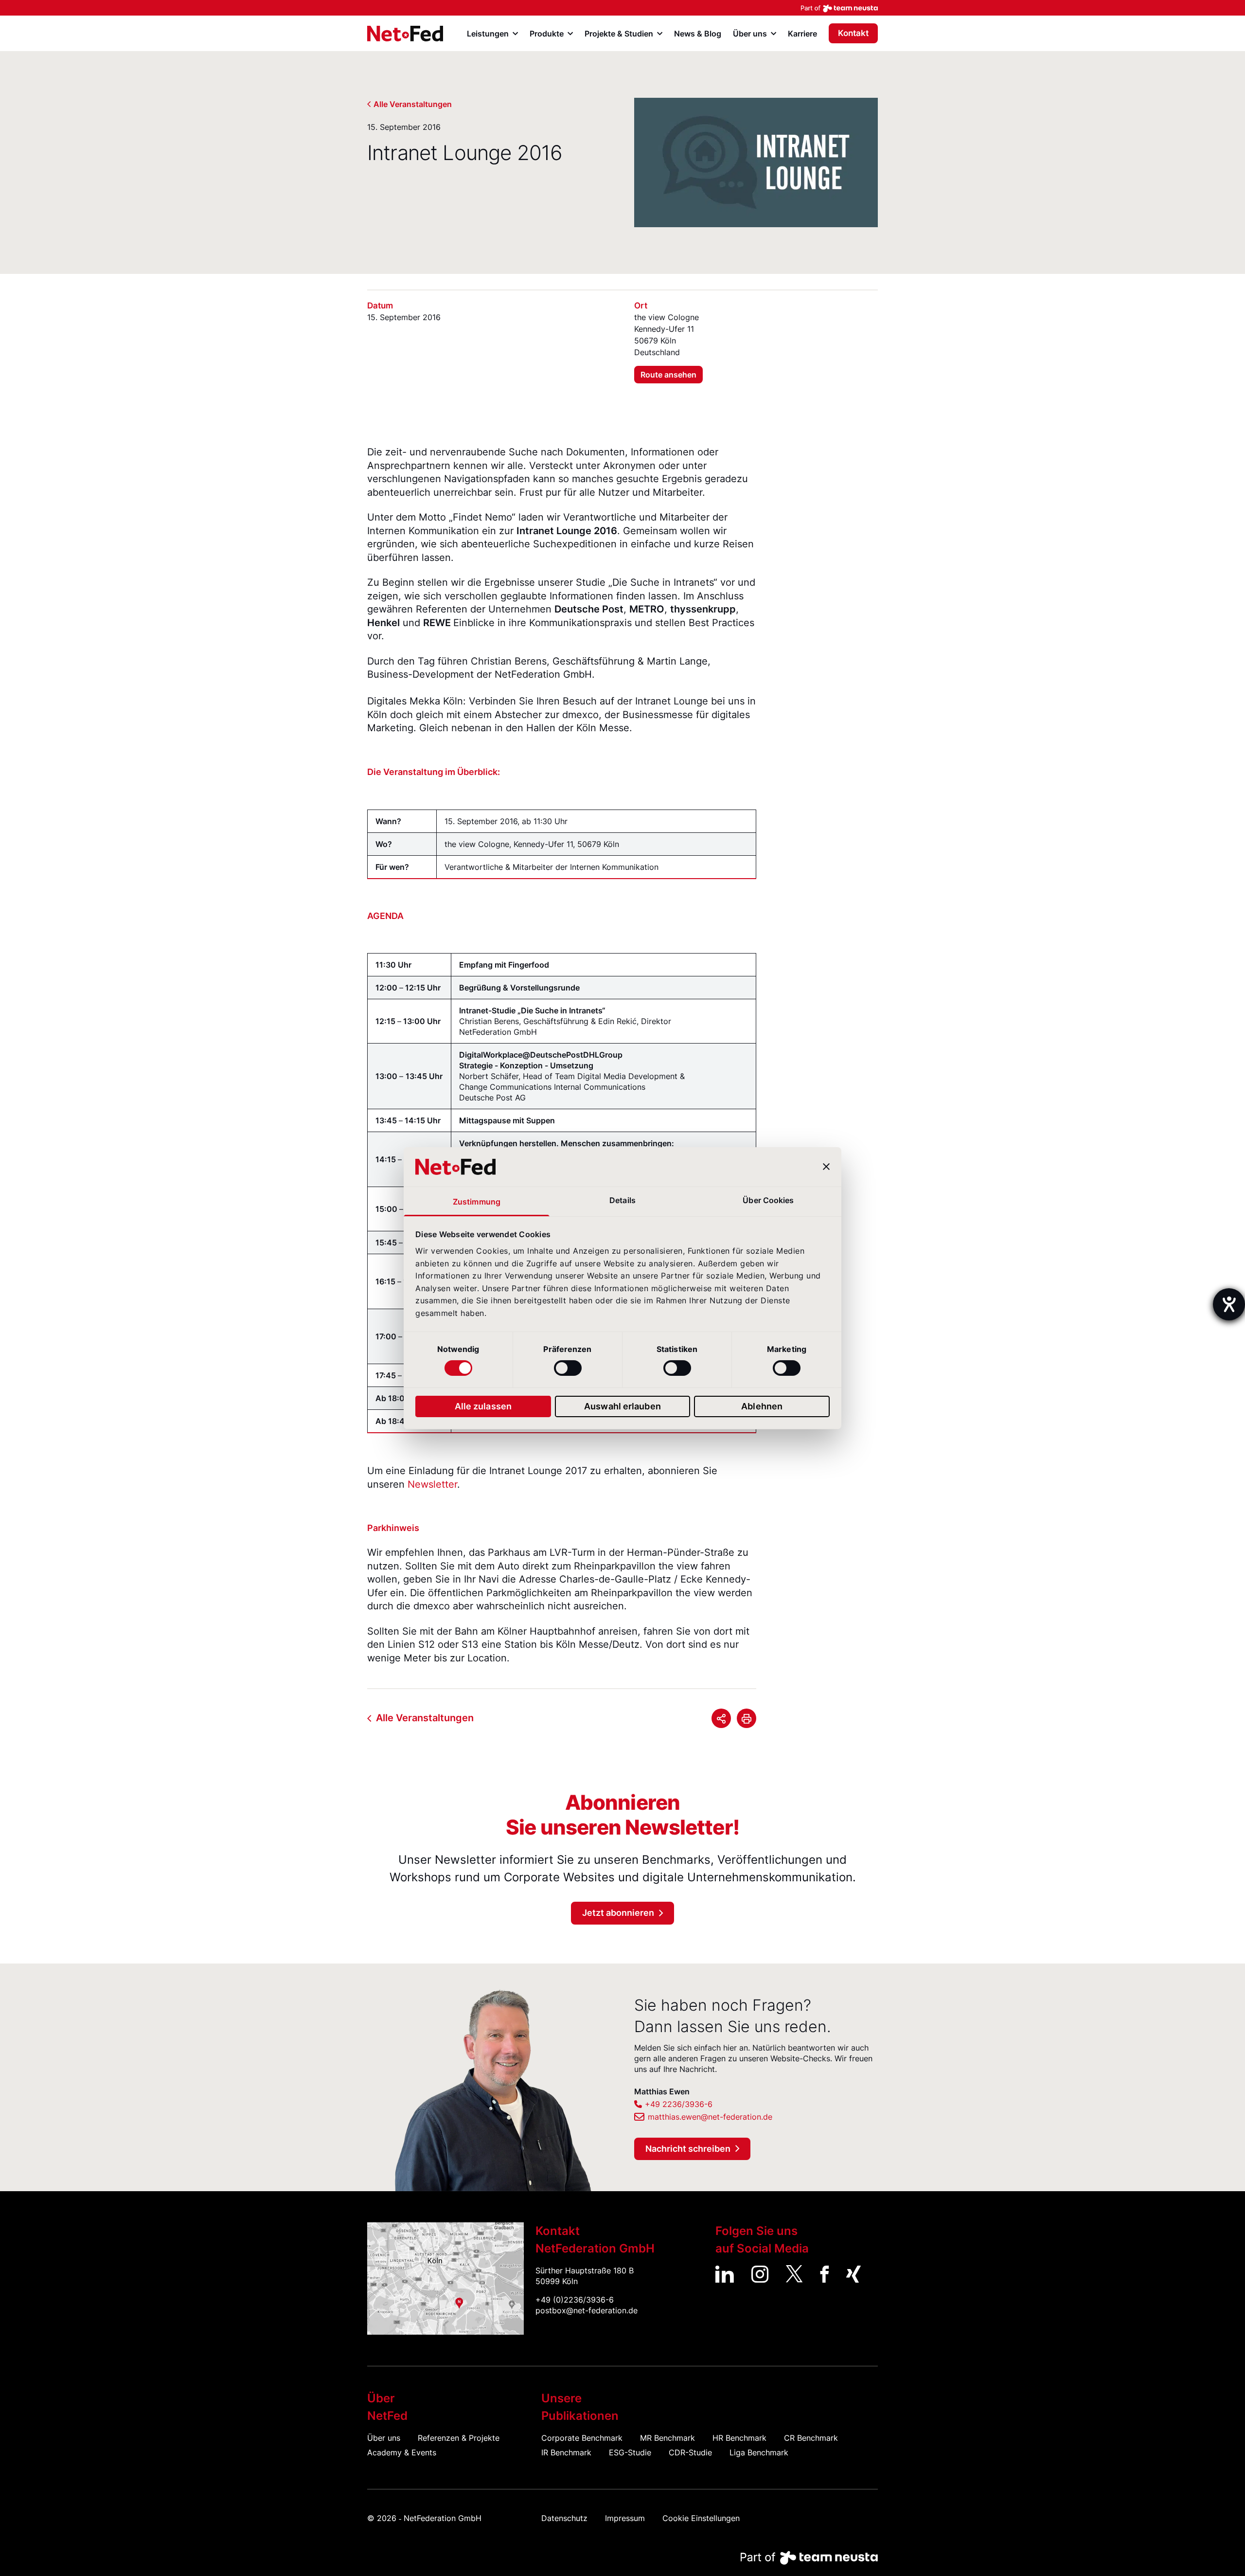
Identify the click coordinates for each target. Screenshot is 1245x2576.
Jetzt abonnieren (618, 1913)
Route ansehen (668, 375)
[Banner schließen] (826, 1167)
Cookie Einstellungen (701, 2518)
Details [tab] (622, 1200)
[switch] (568, 1368)
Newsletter (432, 1484)
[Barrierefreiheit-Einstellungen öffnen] (1229, 1304)
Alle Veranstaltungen (413, 104)
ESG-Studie (630, 2452)
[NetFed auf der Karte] (445, 2278)
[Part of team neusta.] (622, 8)
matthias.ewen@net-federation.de (710, 2117)
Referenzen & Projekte (459, 2438)
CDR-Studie (690, 2452)
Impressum (625, 2518)
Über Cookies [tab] (768, 1200)
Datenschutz (564, 2518)
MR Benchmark (667, 2438)
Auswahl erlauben (622, 1406)
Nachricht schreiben (688, 2149)
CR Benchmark (811, 2438)
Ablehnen (762, 1406)
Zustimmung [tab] (477, 1202)
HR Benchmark (739, 2438)
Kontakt (853, 33)
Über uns (384, 2438)
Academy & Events (402, 2452)
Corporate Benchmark (582, 2438)
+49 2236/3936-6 (679, 2104)
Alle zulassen (483, 1406)
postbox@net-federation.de (587, 2310)
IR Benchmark (566, 2452)
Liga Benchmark (759, 2452)
